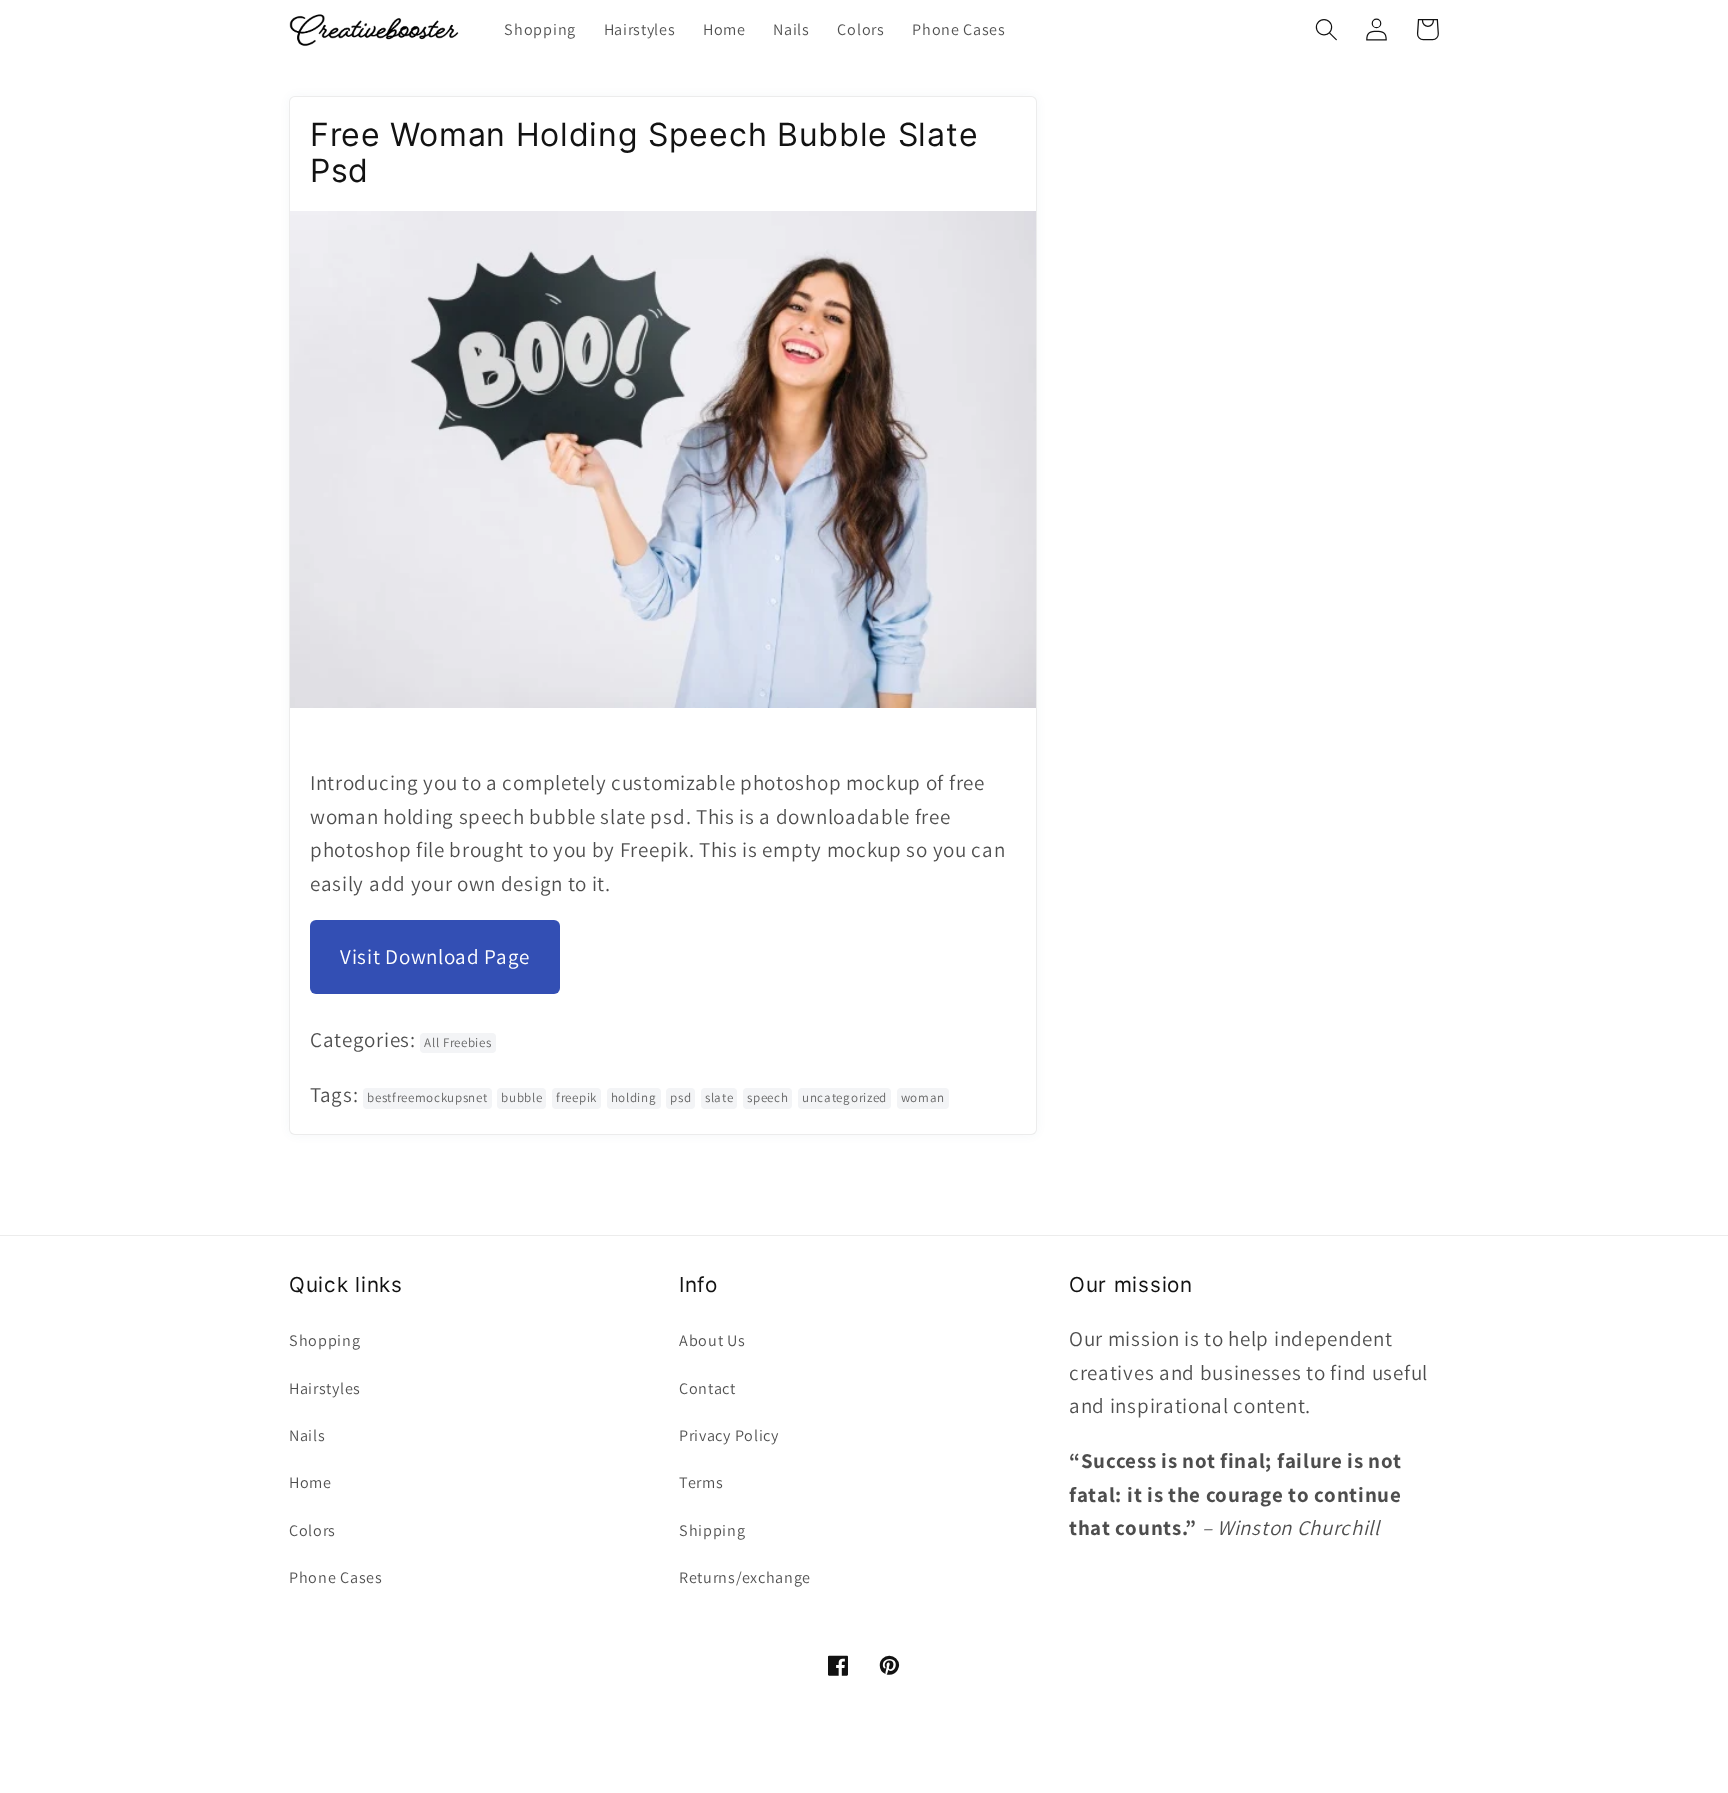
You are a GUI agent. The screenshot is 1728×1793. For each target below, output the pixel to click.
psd (680, 1097)
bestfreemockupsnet (427, 1097)
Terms (701, 1482)
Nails (307, 1435)
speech (767, 1097)
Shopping (325, 1340)
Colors (312, 1530)
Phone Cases (336, 1577)
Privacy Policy (729, 1435)
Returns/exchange (745, 1577)
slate (719, 1097)
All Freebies (457, 1042)
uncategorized (844, 1097)
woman (923, 1097)
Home (310, 1482)
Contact (707, 1388)
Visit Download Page (435, 956)
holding (634, 1097)
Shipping (712, 1530)
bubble (521, 1097)
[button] (1326, 29)
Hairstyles (325, 1388)
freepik (576, 1097)
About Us (712, 1340)
